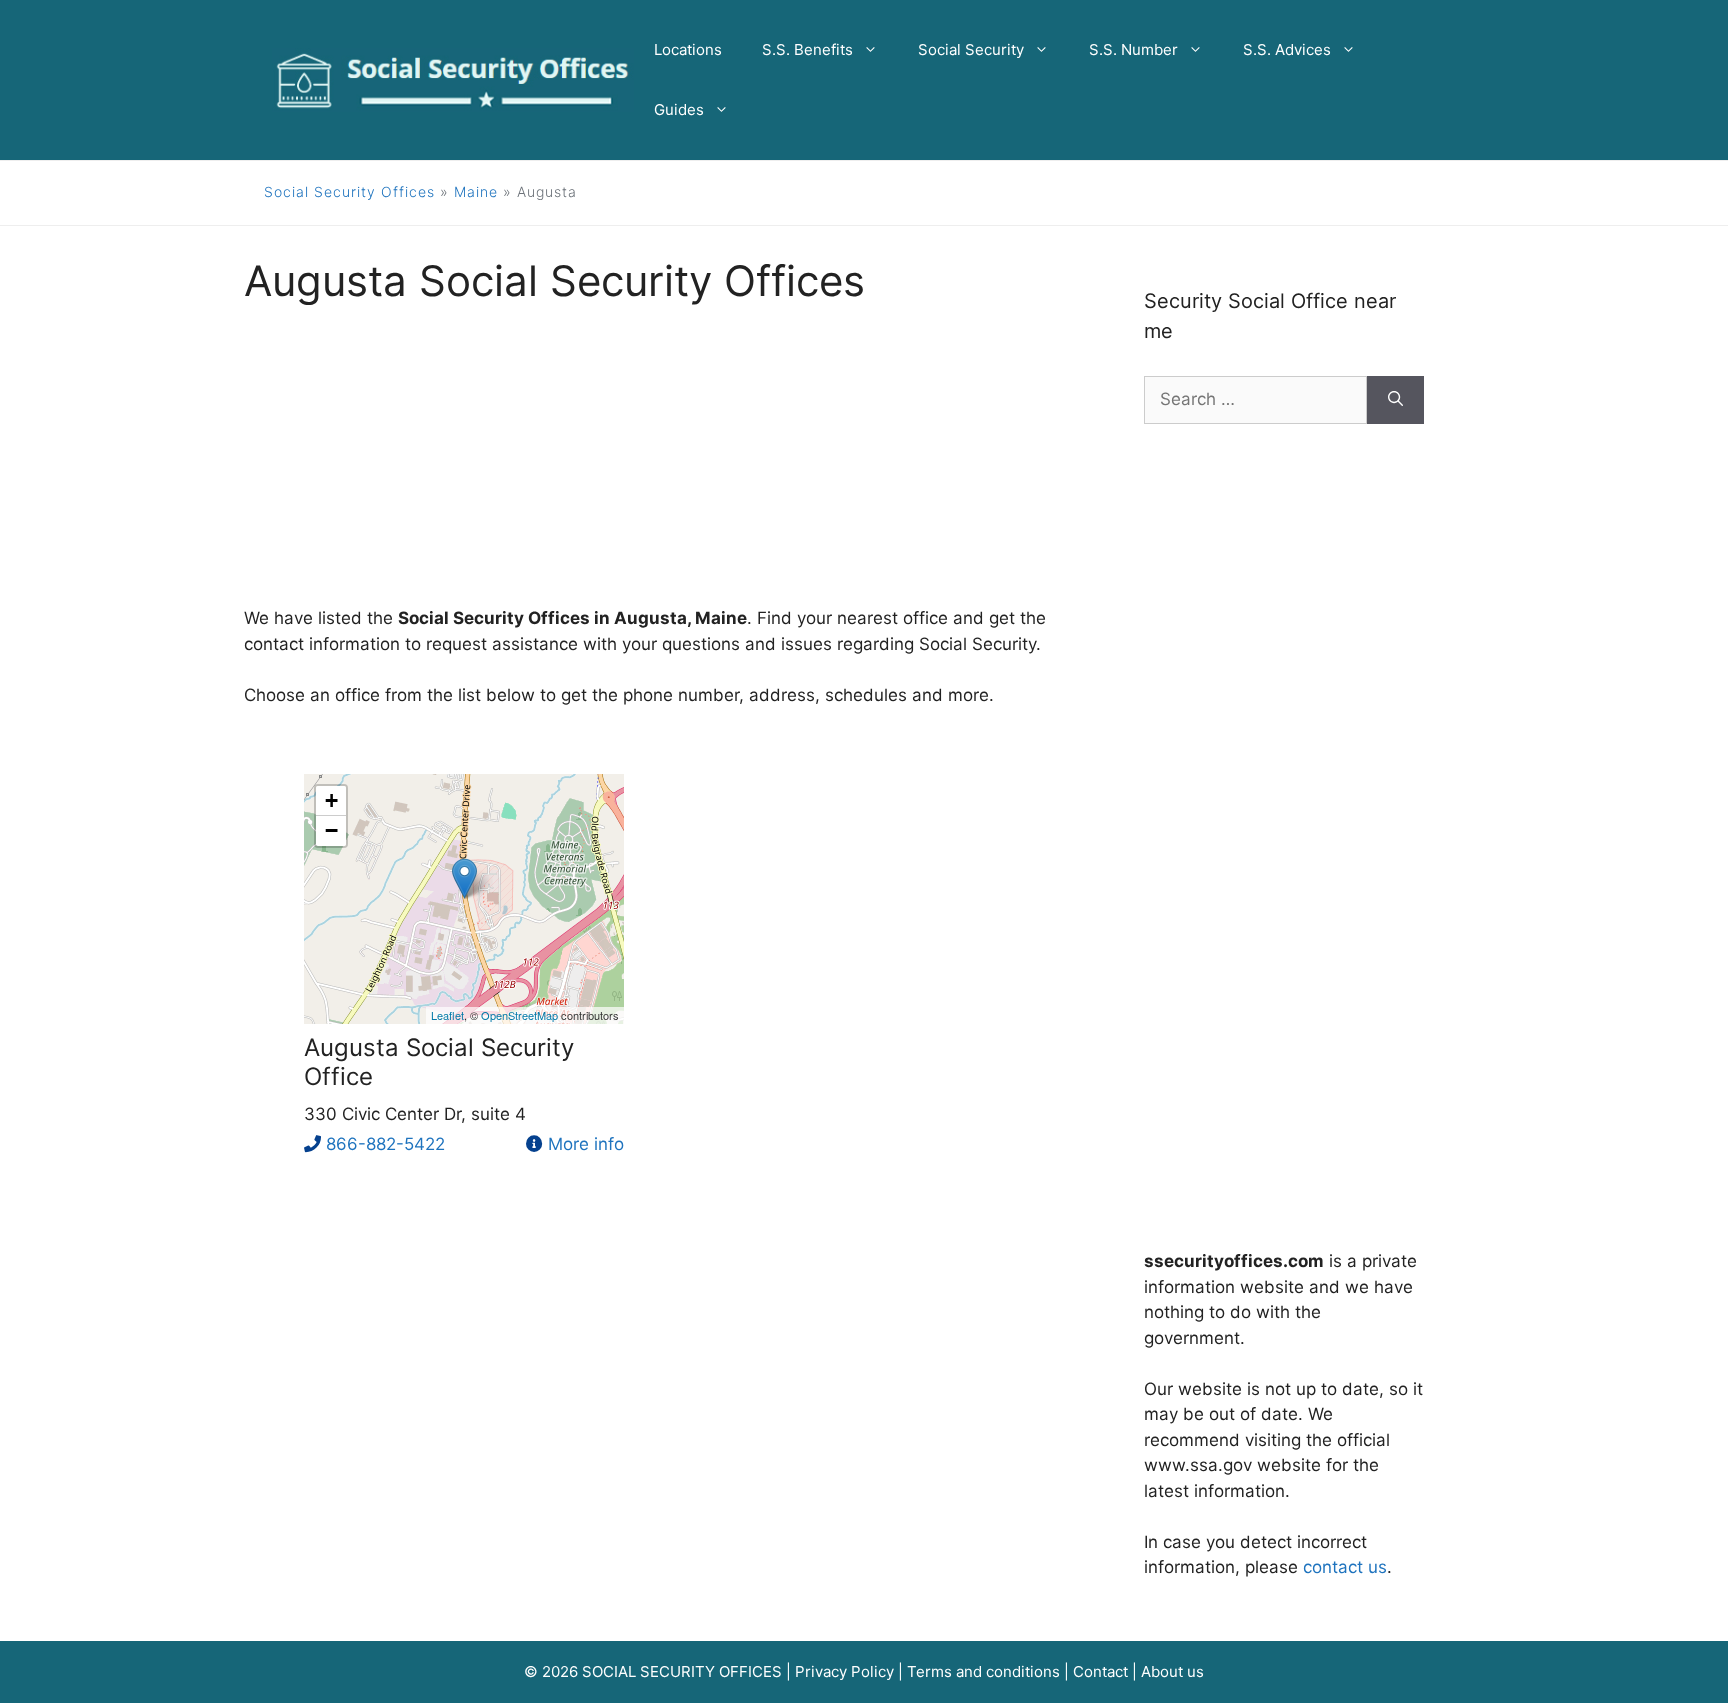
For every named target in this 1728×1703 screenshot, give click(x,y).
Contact (1100, 1671)
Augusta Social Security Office (439, 1062)
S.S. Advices (1287, 49)
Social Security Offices (349, 191)
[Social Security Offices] (453, 79)
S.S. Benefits (807, 49)
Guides (679, 109)
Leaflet (447, 1015)
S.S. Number (1133, 49)
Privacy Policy (844, 1671)
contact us (1345, 1567)
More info (586, 1144)
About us (1172, 1671)
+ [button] (331, 800)
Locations (688, 49)
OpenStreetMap (519, 1015)
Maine (476, 191)
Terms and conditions (983, 1671)
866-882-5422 (385, 1144)
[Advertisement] (664, 466)
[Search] (1395, 400)
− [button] (331, 830)
